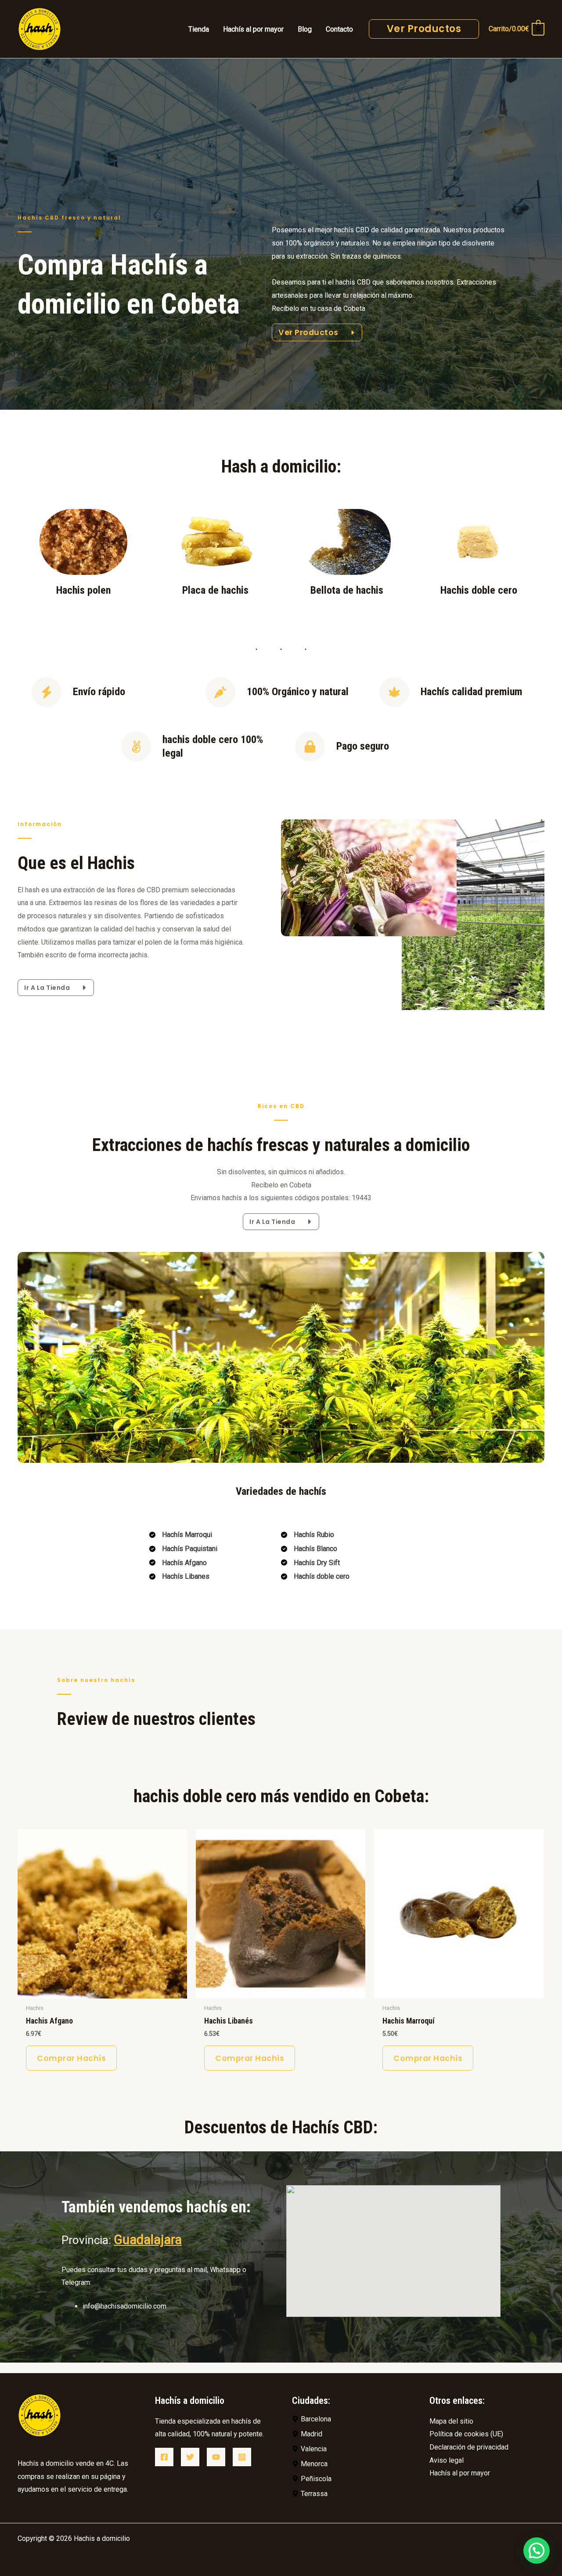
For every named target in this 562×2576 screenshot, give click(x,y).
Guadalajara (148, 2240)
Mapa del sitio (451, 2421)
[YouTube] (216, 2457)
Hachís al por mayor (460, 2473)
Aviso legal (447, 2460)
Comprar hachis (71, 2058)
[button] (537, 2551)
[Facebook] (164, 2457)
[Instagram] (242, 2457)
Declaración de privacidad (469, 2447)
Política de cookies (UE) (466, 2434)
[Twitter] (190, 2457)
